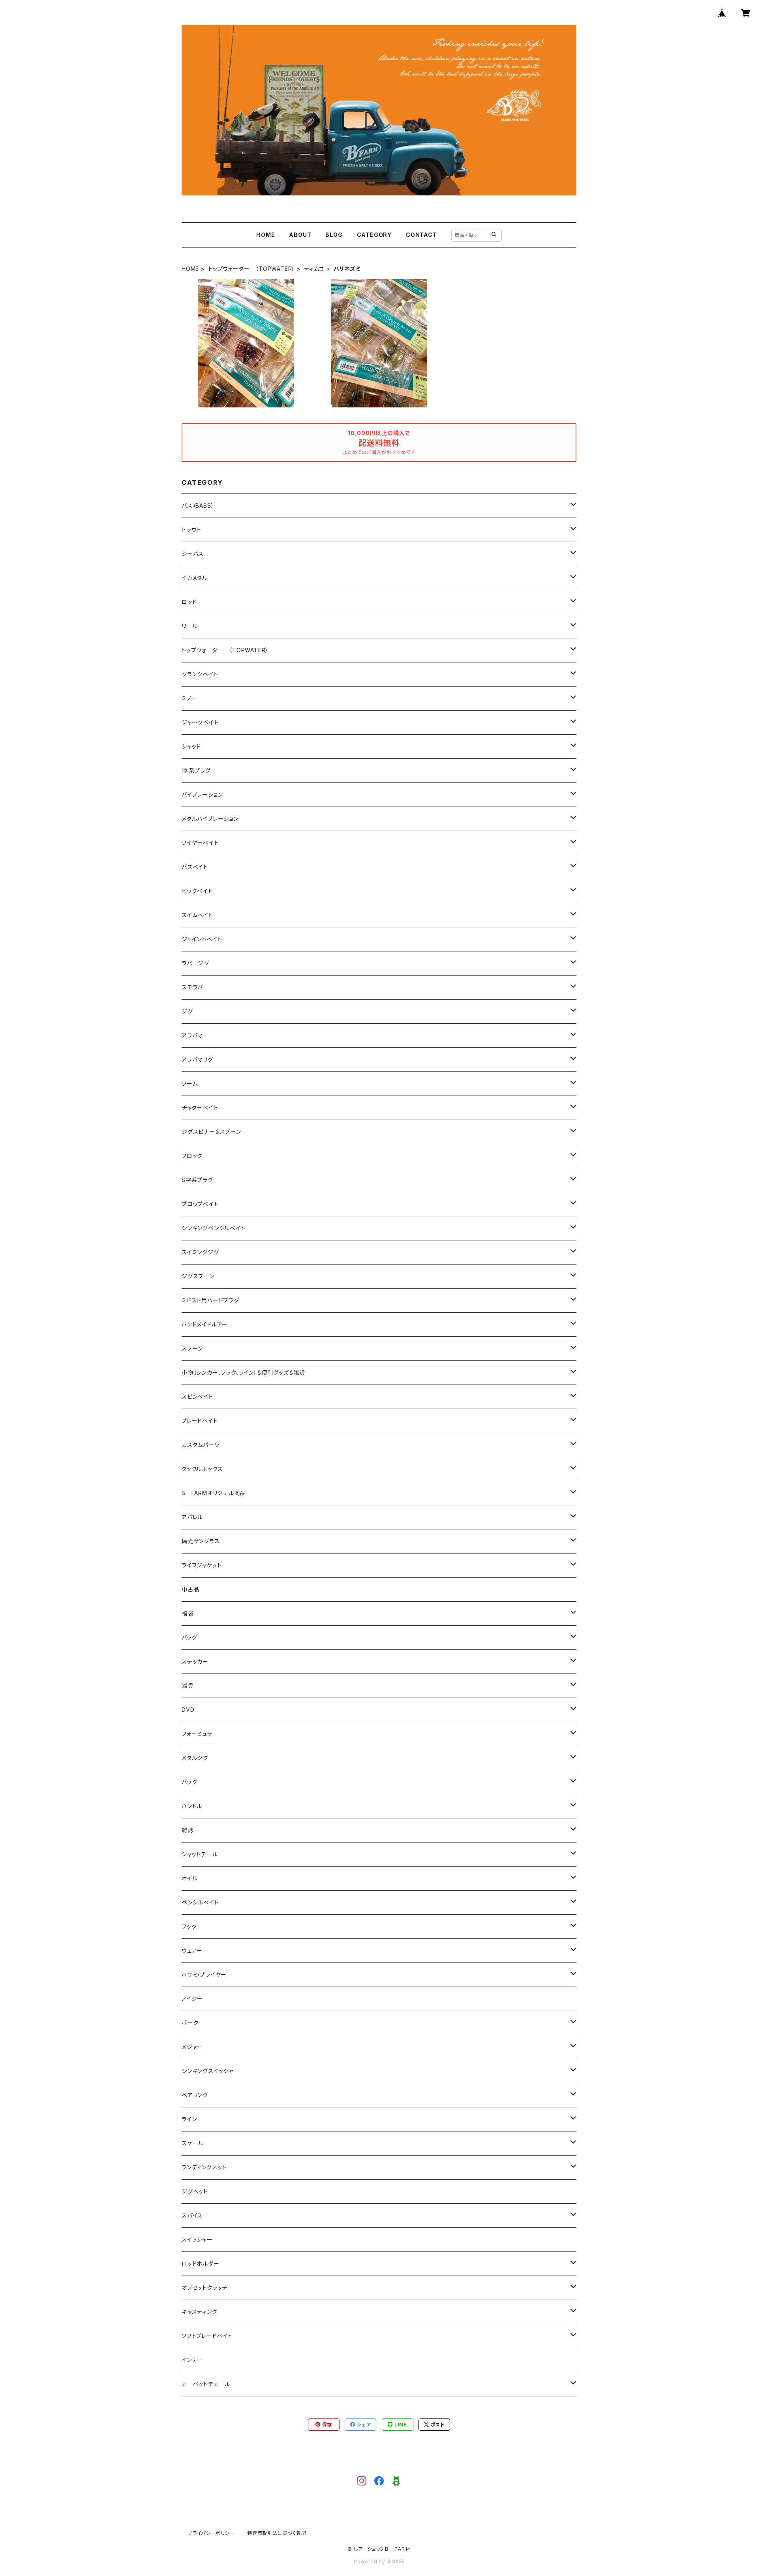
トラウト (191, 530)
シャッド (191, 746)
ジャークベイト (200, 722)
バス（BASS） (198, 506)
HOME (265, 235)
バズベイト (195, 867)
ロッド (189, 602)
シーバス (193, 554)
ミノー (189, 698)
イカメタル (195, 578)
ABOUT (300, 235)
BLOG (334, 235)
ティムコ (314, 269)
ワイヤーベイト (200, 843)
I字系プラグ (196, 770)
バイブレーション (202, 795)
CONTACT (421, 235)
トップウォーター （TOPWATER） (251, 269)
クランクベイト (200, 674)
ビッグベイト (197, 891)
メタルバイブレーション (210, 819)
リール (189, 626)
